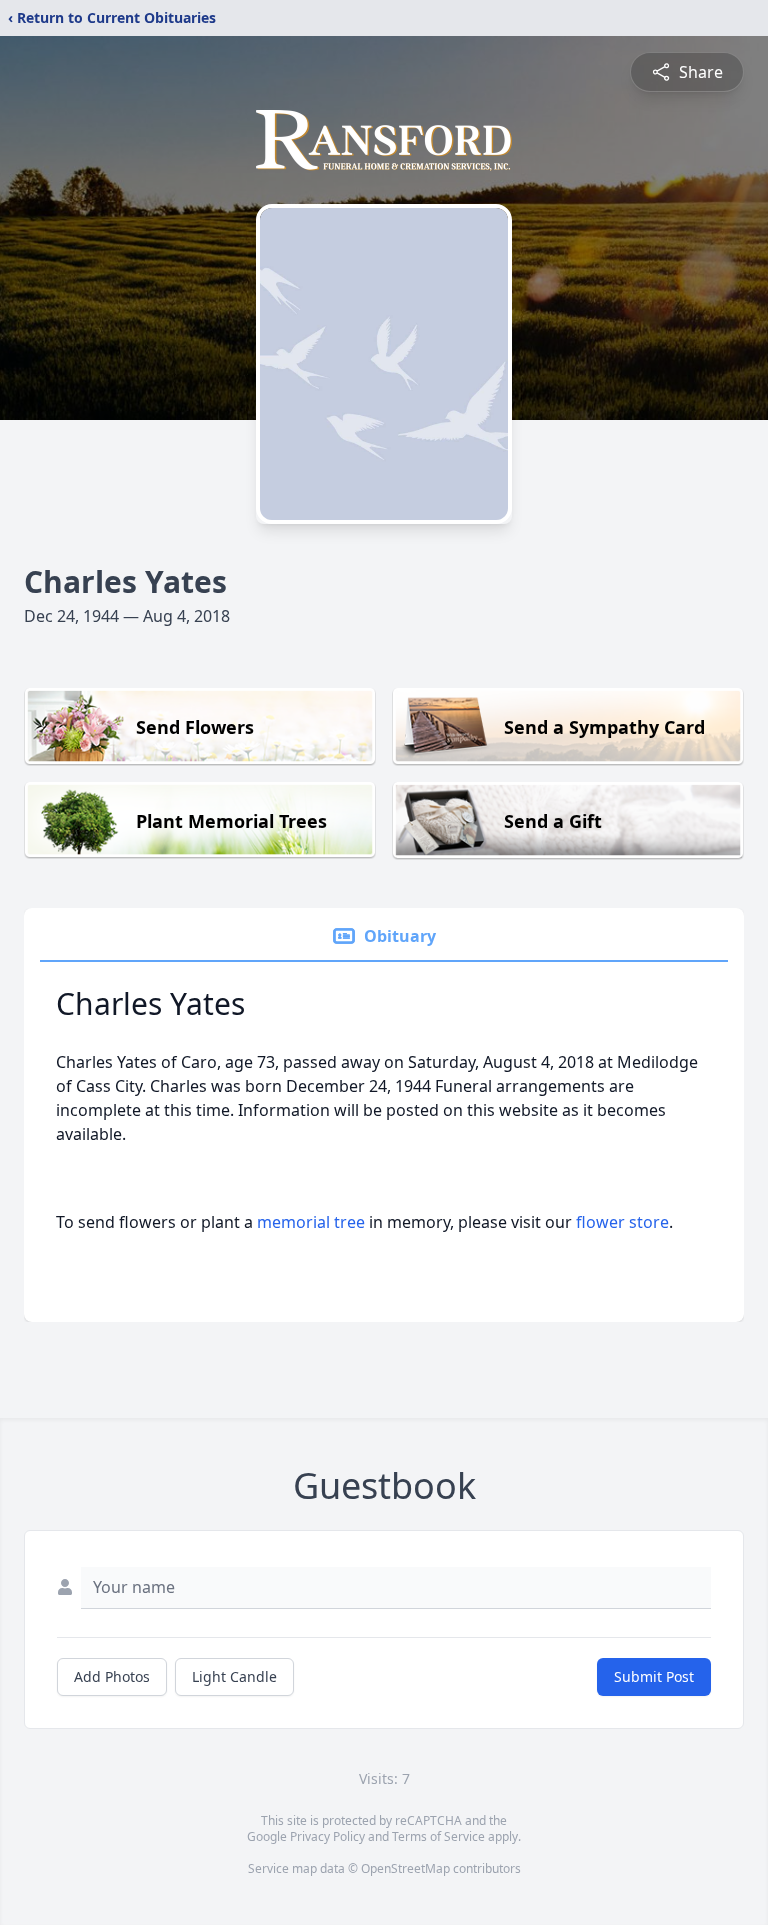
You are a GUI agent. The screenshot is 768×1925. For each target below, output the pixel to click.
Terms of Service (438, 1836)
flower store (622, 1222)
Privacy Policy (327, 1836)
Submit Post (654, 1676)
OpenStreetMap (405, 1868)
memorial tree (311, 1222)
